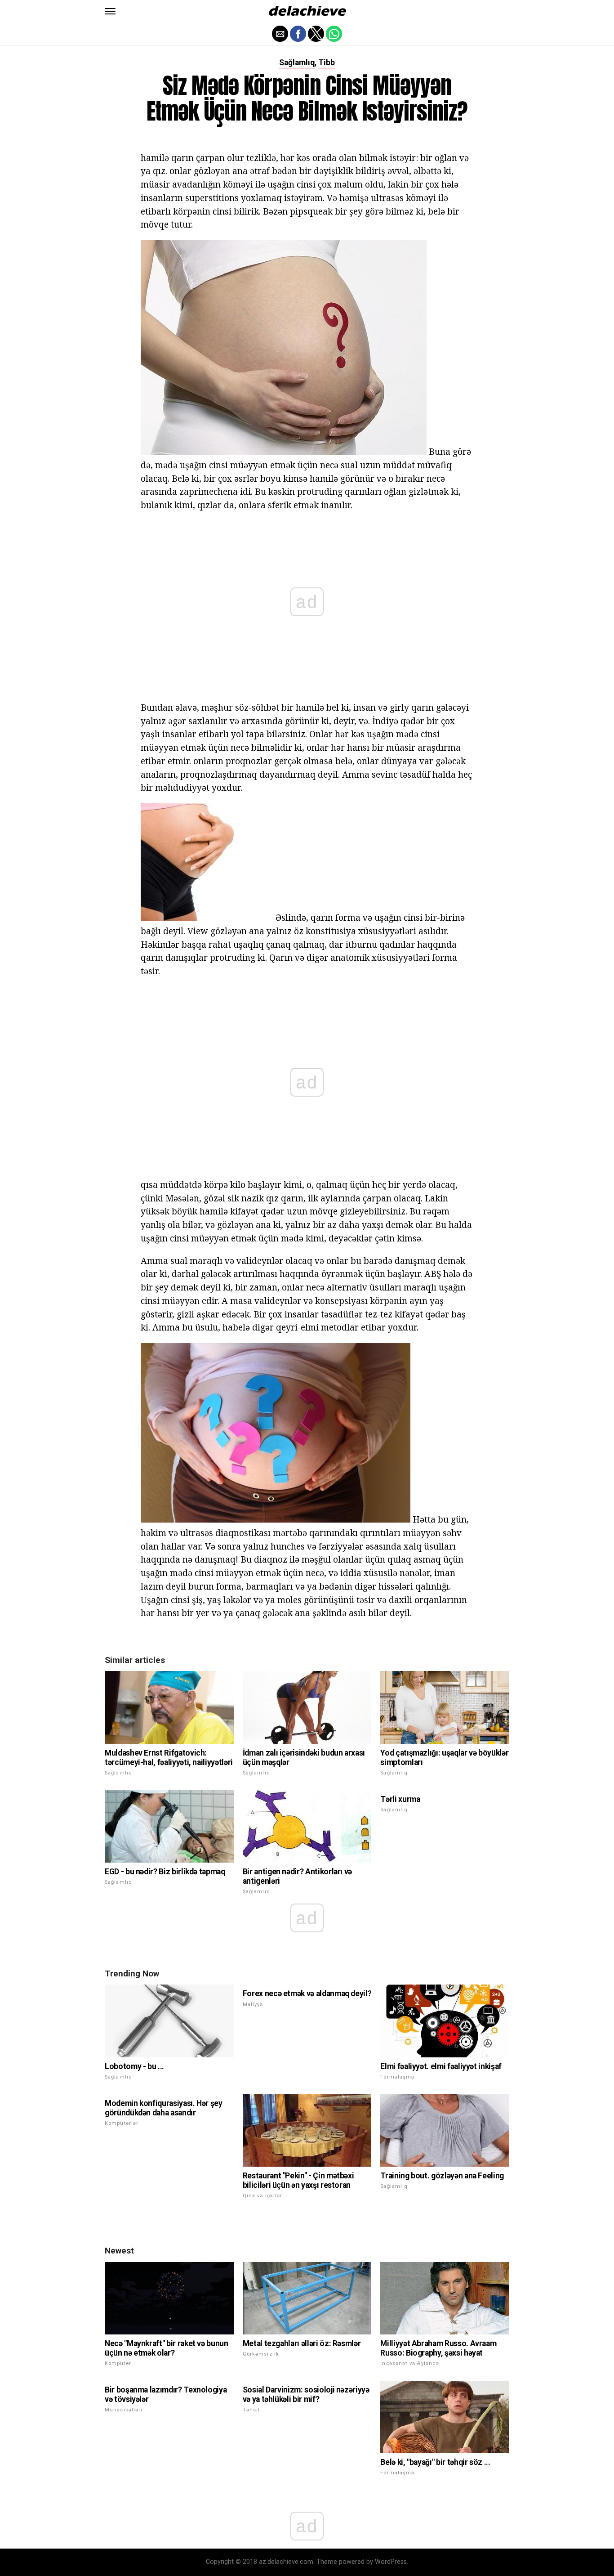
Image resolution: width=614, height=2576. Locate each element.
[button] (110, 11)
